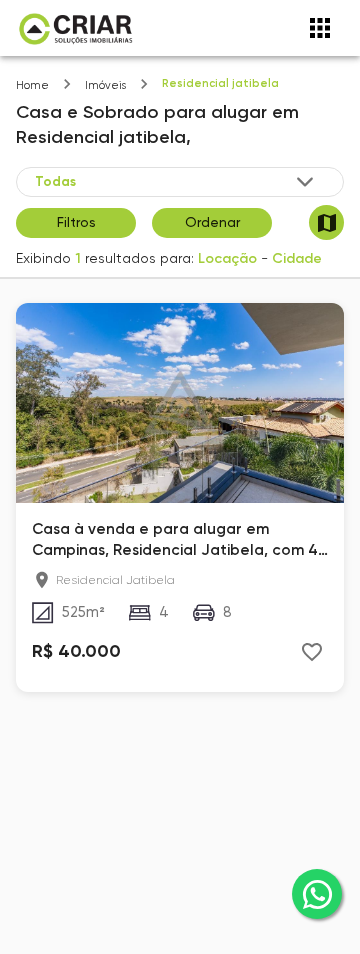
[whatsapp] (317, 894)
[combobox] (176, 182)
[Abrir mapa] (326, 222)
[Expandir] (305, 182)
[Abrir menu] (320, 28)
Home (32, 85)
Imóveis (105, 85)
